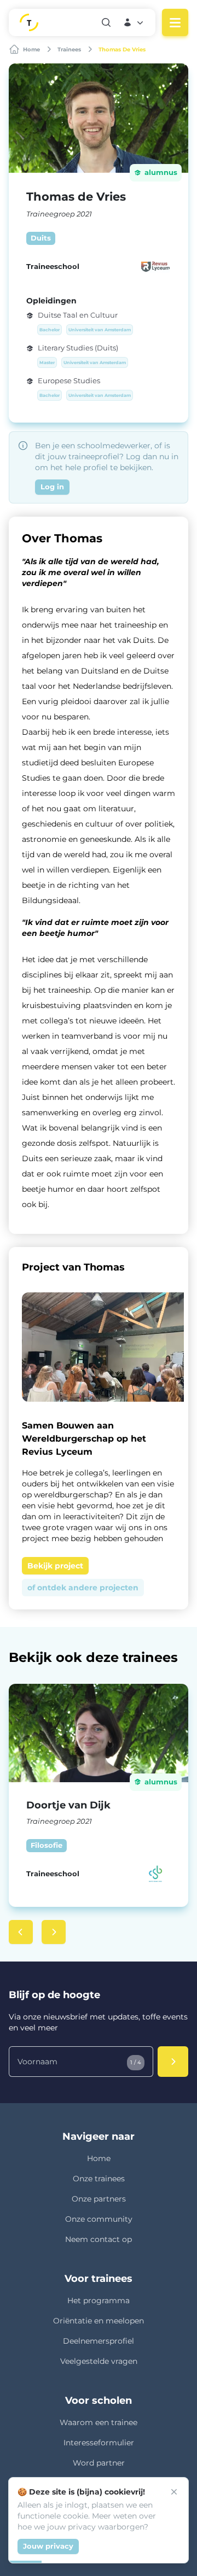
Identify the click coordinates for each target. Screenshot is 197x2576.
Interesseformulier (99, 2443)
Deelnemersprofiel (99, 2341)
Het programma (99, 2300)
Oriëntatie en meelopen (99, 2321)
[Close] (174, 2492)
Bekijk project (55, 1566)
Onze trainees (99, 2179)
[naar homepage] (55, 22)
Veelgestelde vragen (99, 2361)
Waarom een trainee (99, 2422)
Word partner (99, 2463)
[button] (134, 22)
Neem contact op (99, 2239)
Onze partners (99, 2199)
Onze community (99, 2219)
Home (99, 2158)
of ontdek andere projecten (83, 1588)
